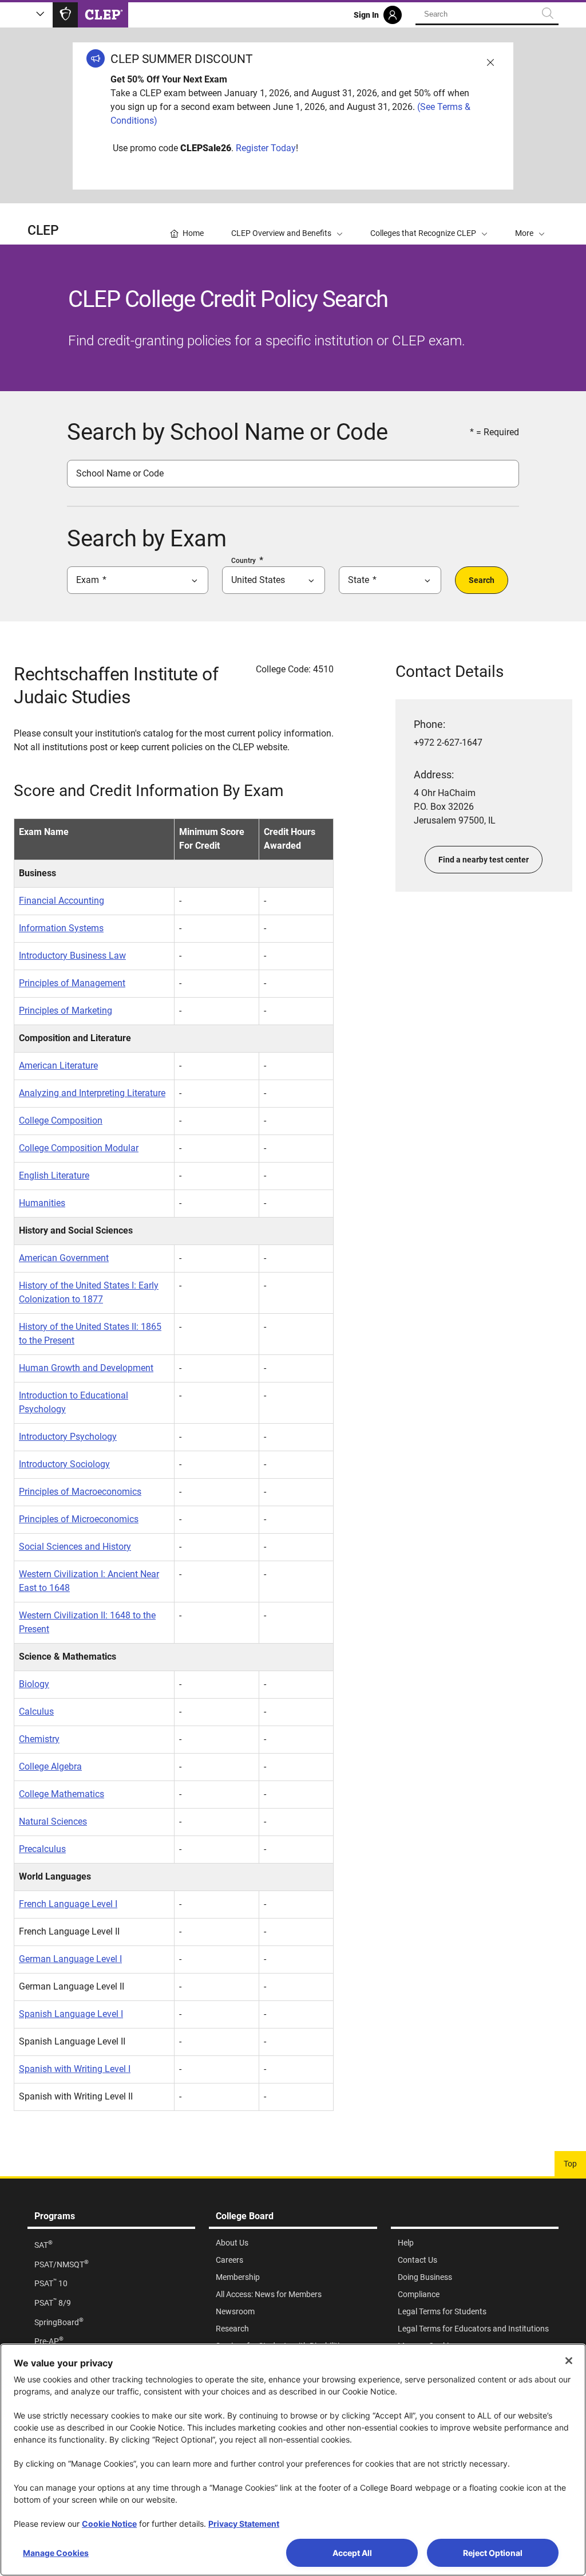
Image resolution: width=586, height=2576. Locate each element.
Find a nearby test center (484, 860)
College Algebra (50, 1766)
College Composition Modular (79, 1148)
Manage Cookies (56, 2553)
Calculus (36, 1712)
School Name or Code (120, 473)
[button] (530, 224)
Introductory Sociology (64, 1464)
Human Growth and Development (86, 1368)
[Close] (569, 2361)
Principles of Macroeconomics (80, 1492)
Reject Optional (493, 2553)
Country (243, 561)
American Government (64, 1258)
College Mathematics (62, 1794)
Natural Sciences (53, 1821)
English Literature (54, 1175)
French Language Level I (68, 1904)
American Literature (58, 1066)
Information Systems (61, 928)
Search (482, 580)
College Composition (61, 1120)
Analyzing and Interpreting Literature (92, 1093)
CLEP (43, 231)
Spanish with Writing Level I (75, 2069)
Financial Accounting (62, 901)
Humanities (42, 1203)
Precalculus (42, 1849)
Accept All (352, 2553)
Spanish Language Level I (71, 2014)
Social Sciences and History (75, 1547)
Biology (34, 1684)
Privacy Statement (244, 2524)
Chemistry (39, 1739)
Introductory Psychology (68, 1437)
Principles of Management (72, 983)
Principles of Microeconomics (79, 1519)
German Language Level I (70, 1959)
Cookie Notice (109, 2524)
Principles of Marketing (66, 1011)
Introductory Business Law (72, 956)
